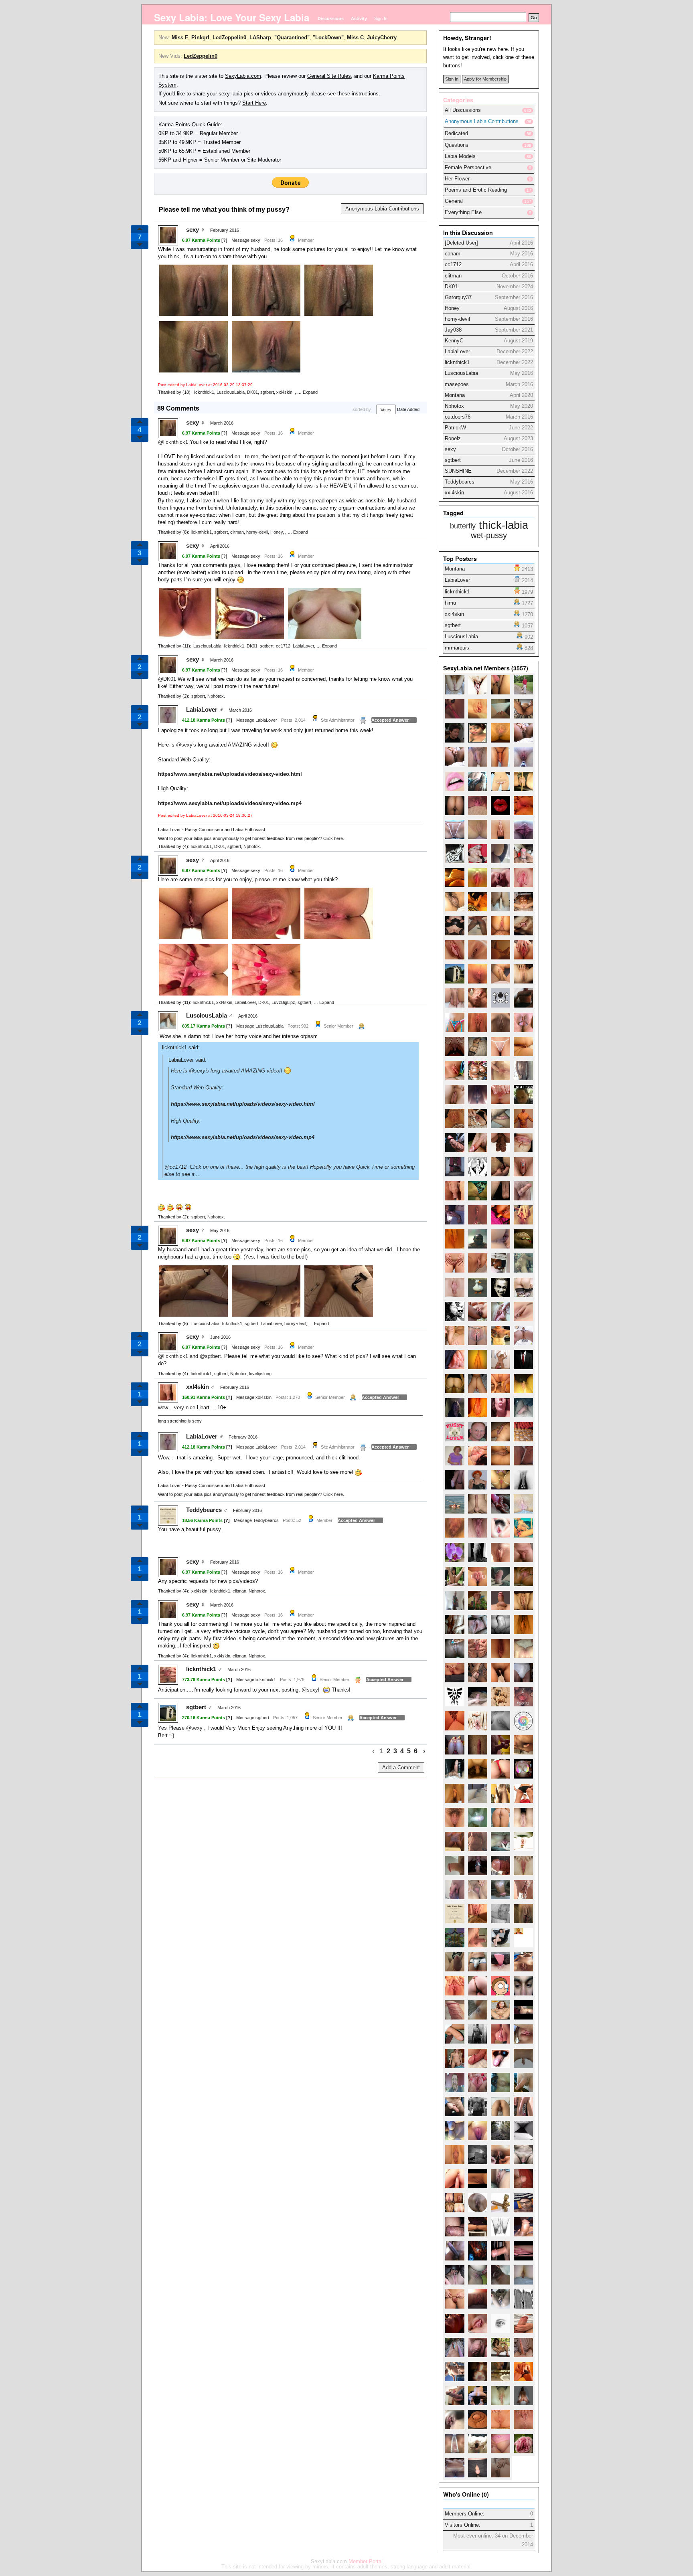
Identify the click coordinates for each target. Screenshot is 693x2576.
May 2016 (220, 1230)
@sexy (184, 745)
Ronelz (453, 438)
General (454, 201)
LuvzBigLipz (283, 1002)
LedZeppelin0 (229, 37)
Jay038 (453, 330)
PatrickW (455, 428)
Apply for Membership (485, 79)
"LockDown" (328, 37)
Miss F (180, 37)
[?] (224, 240)
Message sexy (246, 240)
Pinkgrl (200, 37)
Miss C (355, 37)
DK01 (252, 392)
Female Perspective (468, 167)
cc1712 (283, 646)
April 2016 (220, 546)
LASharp (260, 37)
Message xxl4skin (254, 1397)
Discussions (331, 18)
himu (450, 603)
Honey (277, 532)
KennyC (454, 341)
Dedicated (456, 133)
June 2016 (220, 1337)
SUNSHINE (458, 471)
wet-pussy (489, 535)
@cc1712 (175, 1167)
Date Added (408, 409)
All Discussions (463, 110)
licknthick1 (204, 392)
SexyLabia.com (243, 76)
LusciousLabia (231, 392)
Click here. (334, 838)
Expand (310, 392)
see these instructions (353, 94)
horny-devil (257, 532)
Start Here (254, 103)
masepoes (457, 384)
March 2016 (222, 423)
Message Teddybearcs (256, 1520)
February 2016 (225, 230)
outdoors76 (458, 417)
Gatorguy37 (458, 297)
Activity (359, 18)
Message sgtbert (253, 1718)
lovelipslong (260, 1374)
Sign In (381, 18)
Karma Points (174, 124)
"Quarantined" (292, 37)
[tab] (489, 122)
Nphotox (216, 696)
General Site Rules (329, 76)
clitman (237, 532)
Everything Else (463, 212)
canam (453, 254)
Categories (458, 100)
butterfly (463, 526)
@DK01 (167, 679)
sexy (192, 230)
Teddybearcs (204, 1510)
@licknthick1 (173, 442)
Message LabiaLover (257, 720)
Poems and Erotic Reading (476, 190)
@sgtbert (210, 1356)
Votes (386, 410)
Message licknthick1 (256, 1680)
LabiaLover (303, 646)
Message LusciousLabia (260, 1026)
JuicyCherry (382, 37)
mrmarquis (457, 648)
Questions (457, 145)
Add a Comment (401, 1768)
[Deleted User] (461, 243)
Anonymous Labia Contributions (382, 209)
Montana (455, 395)
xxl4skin (284, 392)
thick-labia (504, 525)
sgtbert (267, 392)
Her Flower (457, 179)
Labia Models (460, 156)
